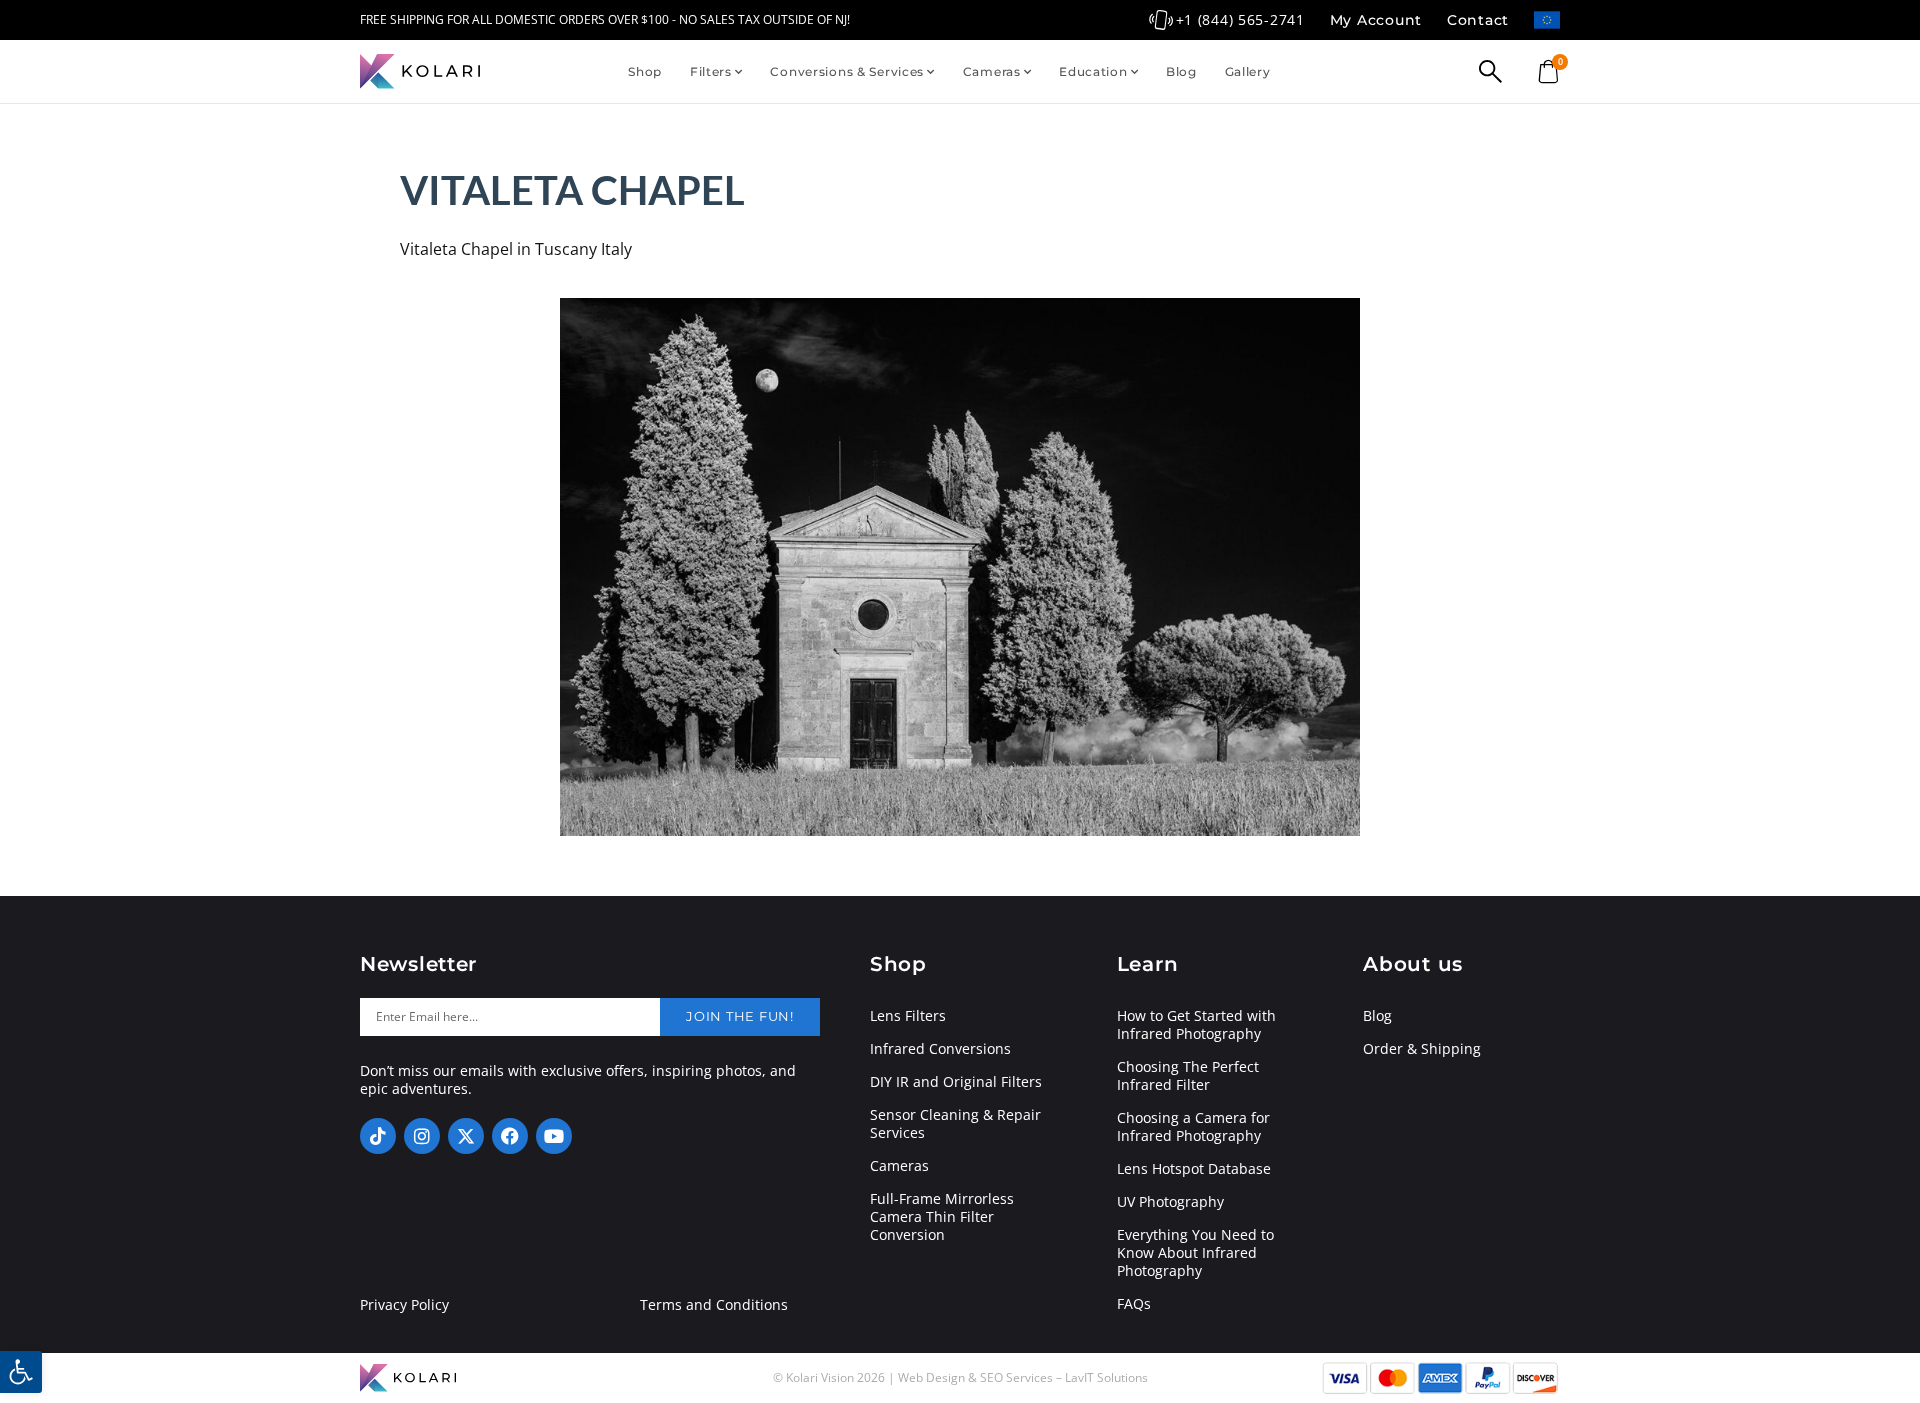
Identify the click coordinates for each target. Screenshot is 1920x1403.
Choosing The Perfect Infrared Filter (1188, 1076)
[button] (21, 1372)
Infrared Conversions (940, 1049)
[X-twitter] (466, 1136)
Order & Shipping (1422, 1049)
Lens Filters (908, 1016)
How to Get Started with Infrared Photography (1196, 1025)
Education (1093, 71)
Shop (645, 71)
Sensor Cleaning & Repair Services (955, 1124)
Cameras (992, 71)
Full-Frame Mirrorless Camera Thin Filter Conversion (942, 1217)
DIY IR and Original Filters (956, 1082)
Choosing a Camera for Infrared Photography (1193, 1127)
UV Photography (1170, 1202)
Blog (1181, 71)
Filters (711, 71)
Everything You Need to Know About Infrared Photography (1195, 1253)
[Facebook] (510, 1136)
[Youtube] (554, 1136)
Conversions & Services (847, 71)
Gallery (1248, 71)
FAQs (1134, 1304)
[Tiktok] (378, 1136)
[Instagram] (422, 1136)
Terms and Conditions (714, 1305)
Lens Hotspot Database (1194, 1169)
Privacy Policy (404, 1305)
